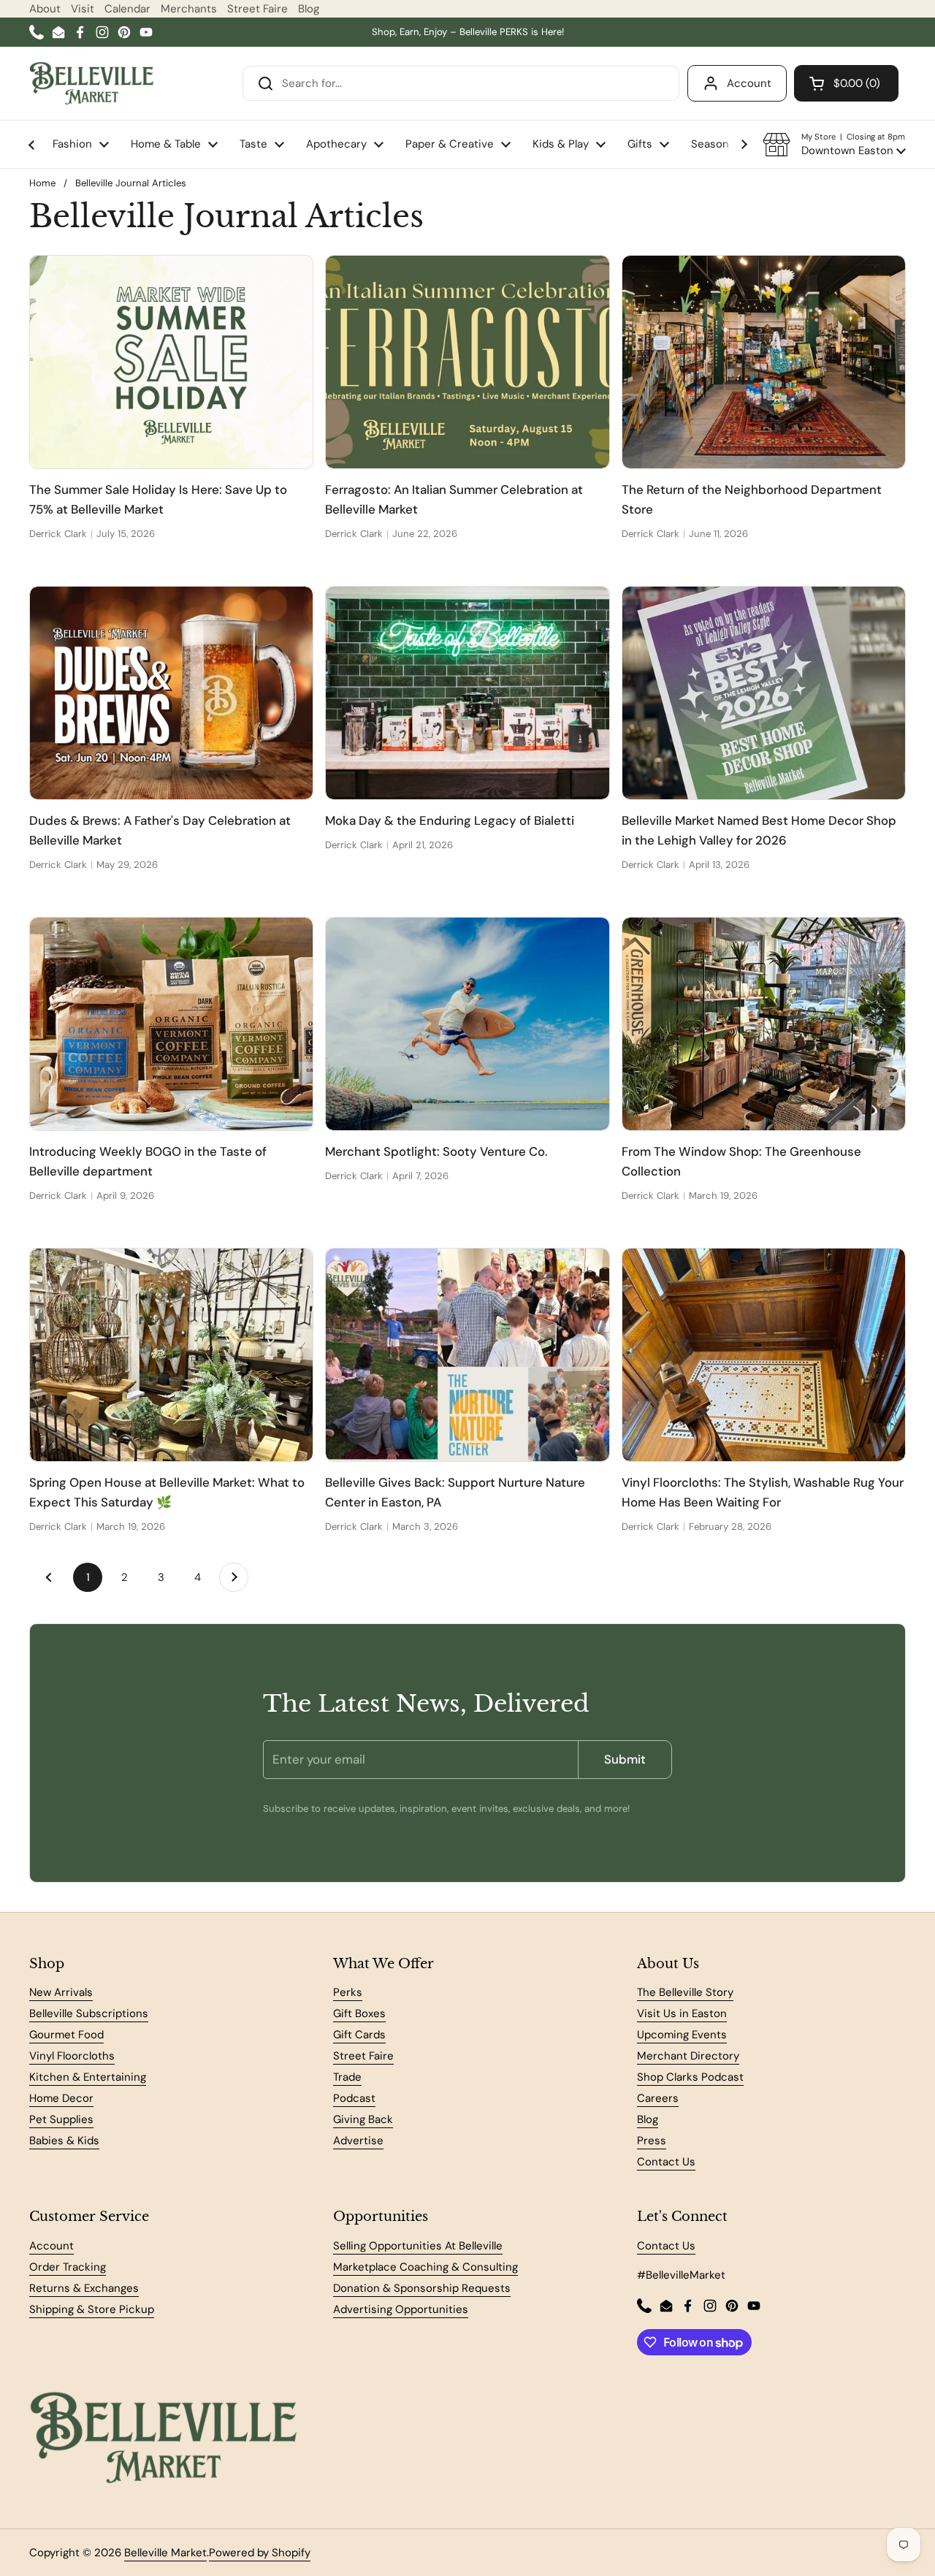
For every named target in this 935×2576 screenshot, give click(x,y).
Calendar (127, 9)
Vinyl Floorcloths (72, 2056)
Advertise (358, 2141)
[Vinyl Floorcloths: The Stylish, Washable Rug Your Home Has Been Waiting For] (764, 1354)
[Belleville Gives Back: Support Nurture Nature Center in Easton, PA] (467, 1354)
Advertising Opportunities (401, 2309)
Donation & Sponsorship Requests (422, 2288)
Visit (83, 9)
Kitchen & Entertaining (88, 2077)
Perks (348, 1992)
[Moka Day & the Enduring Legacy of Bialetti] (467, 693)
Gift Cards (359, 2035)
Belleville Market (165, 2553)
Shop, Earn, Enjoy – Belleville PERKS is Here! (468, 32)
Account (749, 83)
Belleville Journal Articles (131, 183)
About (45, 9)
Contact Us (666, 2162)
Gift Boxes (359, 2013)
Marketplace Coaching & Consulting (425, 2267)
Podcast (354, 2098)
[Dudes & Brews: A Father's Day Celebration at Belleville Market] (171, 693)
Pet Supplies (61, 2119)
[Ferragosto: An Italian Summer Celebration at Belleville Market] (467, 362)
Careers (658, 2098)
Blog (309, 9)
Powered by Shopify (260, 2553)
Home (42, 183)
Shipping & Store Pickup (92, 2309)
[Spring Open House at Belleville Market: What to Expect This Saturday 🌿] (171, 1354)
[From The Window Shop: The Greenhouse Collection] (764, 1024)
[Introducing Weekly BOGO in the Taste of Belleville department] (171, 1024)
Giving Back (363, 2119)
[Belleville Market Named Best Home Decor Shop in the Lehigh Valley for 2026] (764, 693)
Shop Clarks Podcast (690, 2077)
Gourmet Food (66, 2035)
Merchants (189, 9)
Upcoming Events (682, 2035)
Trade (347, 2077)
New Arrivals (61, 1992)
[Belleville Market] (92, 83)
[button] (834, 145)
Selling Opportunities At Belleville (418, 2246)
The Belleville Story (685, 1992)
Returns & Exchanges (84, 2288)
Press (652, 2141)
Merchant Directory (688, 2056)
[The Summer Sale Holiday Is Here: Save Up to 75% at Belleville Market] (171, 362)
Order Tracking (68, 2267)
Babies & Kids (64, 2141)
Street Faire (257, 9)
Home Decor (61, 2098)
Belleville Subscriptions (89, 2013)
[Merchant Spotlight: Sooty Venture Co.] (467, 1024)
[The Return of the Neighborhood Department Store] (764, 362)
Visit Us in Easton (682, 2013)
